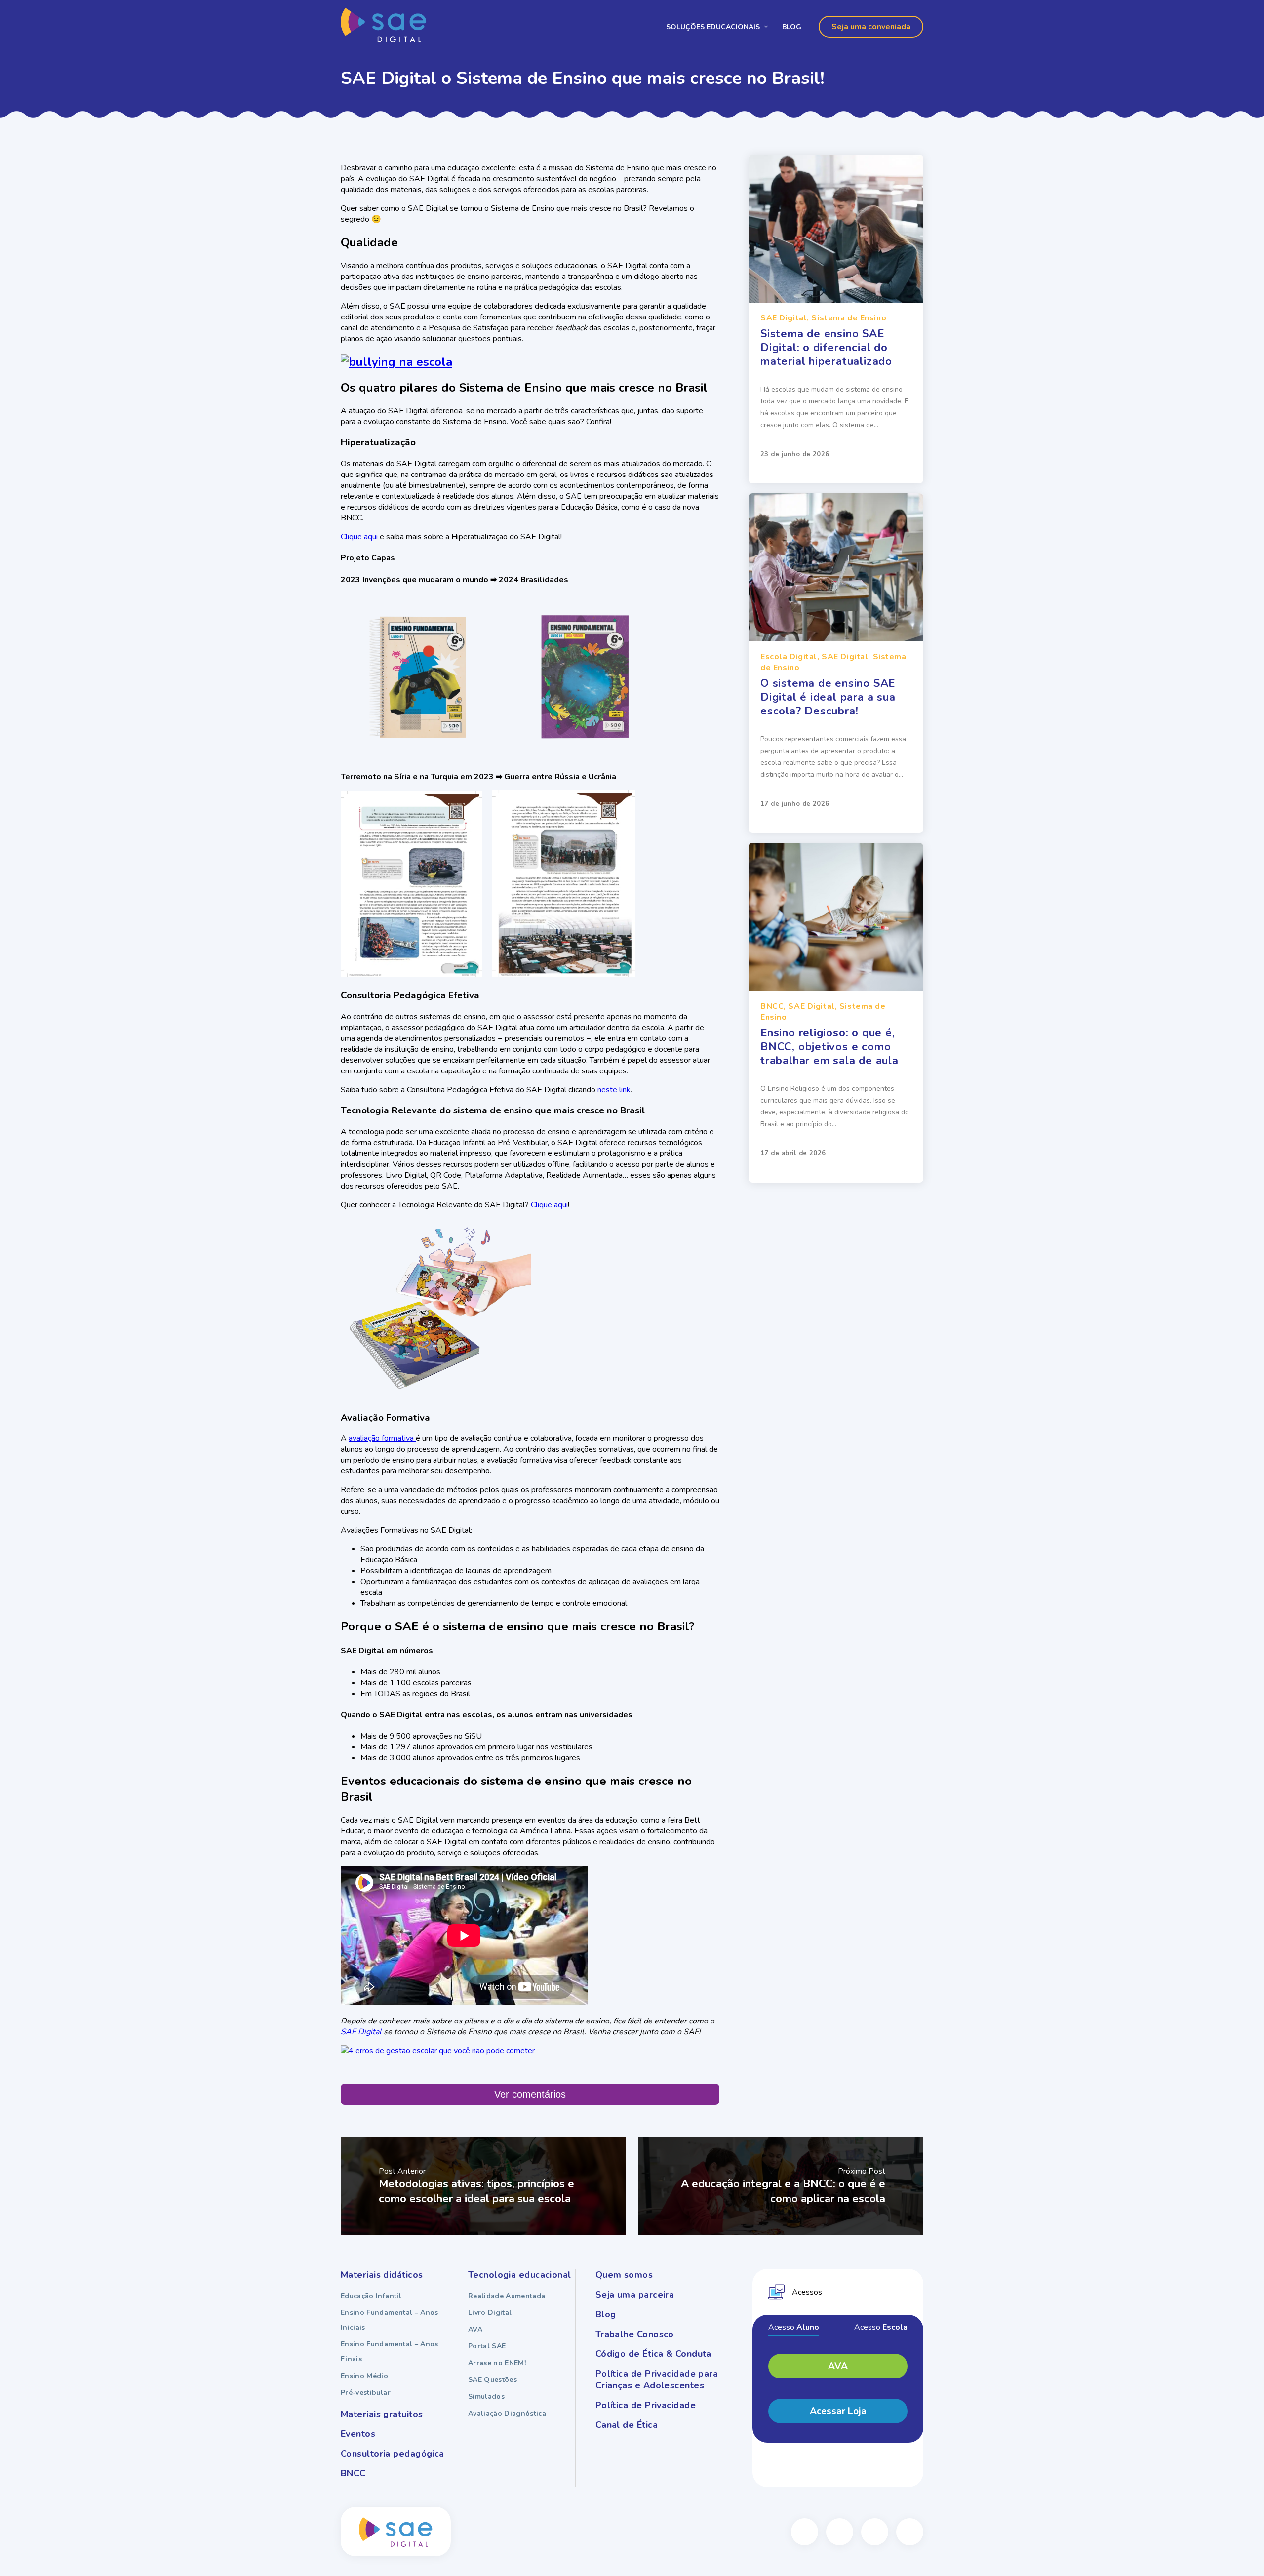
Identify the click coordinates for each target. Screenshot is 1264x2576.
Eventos (358, 2434)
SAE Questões (493, 2380)
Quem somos (624, 2275)
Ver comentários (530, 2094)
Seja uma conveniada (871, 27)
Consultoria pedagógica (393, 2454)
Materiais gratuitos (382, 2414)
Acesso (794, 2327)
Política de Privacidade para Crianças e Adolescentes (657, 2379)
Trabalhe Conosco (635, 2334)
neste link (614, 1090)
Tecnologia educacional (520, 2275)
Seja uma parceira (635, 2295)
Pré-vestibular (366, 2393)
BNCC (353, 2473)
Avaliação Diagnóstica (507, 2413)
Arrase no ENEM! (497, 2363)
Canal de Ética (627, 2425)
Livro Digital (490, 2313)
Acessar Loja (838, 2411)
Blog (792, 27)
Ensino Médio (364, 2376)
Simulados (486, 2397)
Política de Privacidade (646, 2405)
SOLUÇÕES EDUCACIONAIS (713, 27)
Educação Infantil (371, 2296)
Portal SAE (487, 2346)
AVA (475, 2329)
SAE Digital (361, 2032)
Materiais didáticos (382, 2275)
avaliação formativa (382, 1438)
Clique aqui (359, 537)
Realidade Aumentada (507, 2296)
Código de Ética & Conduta (653, 2354)
